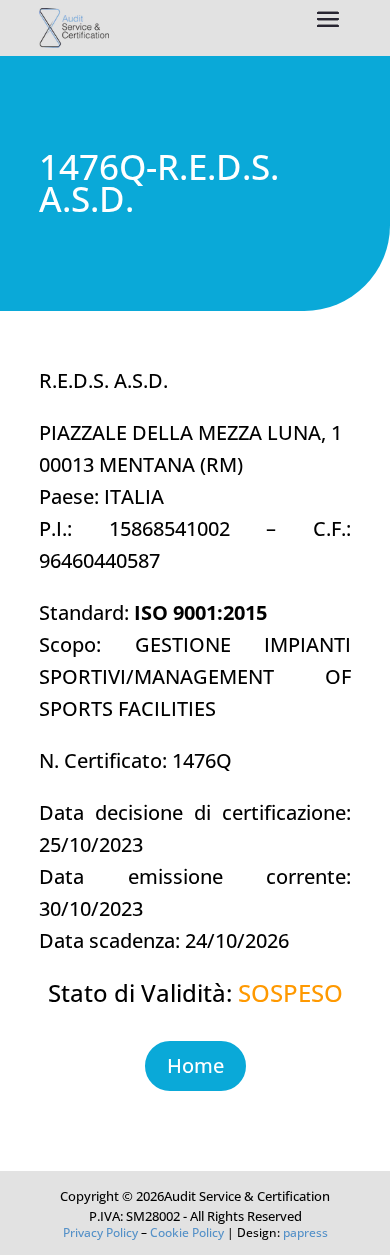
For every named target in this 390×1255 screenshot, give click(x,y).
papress (305, 1232)
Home (195, 1065)
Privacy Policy (100, 1232)
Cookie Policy (187, 1232)
